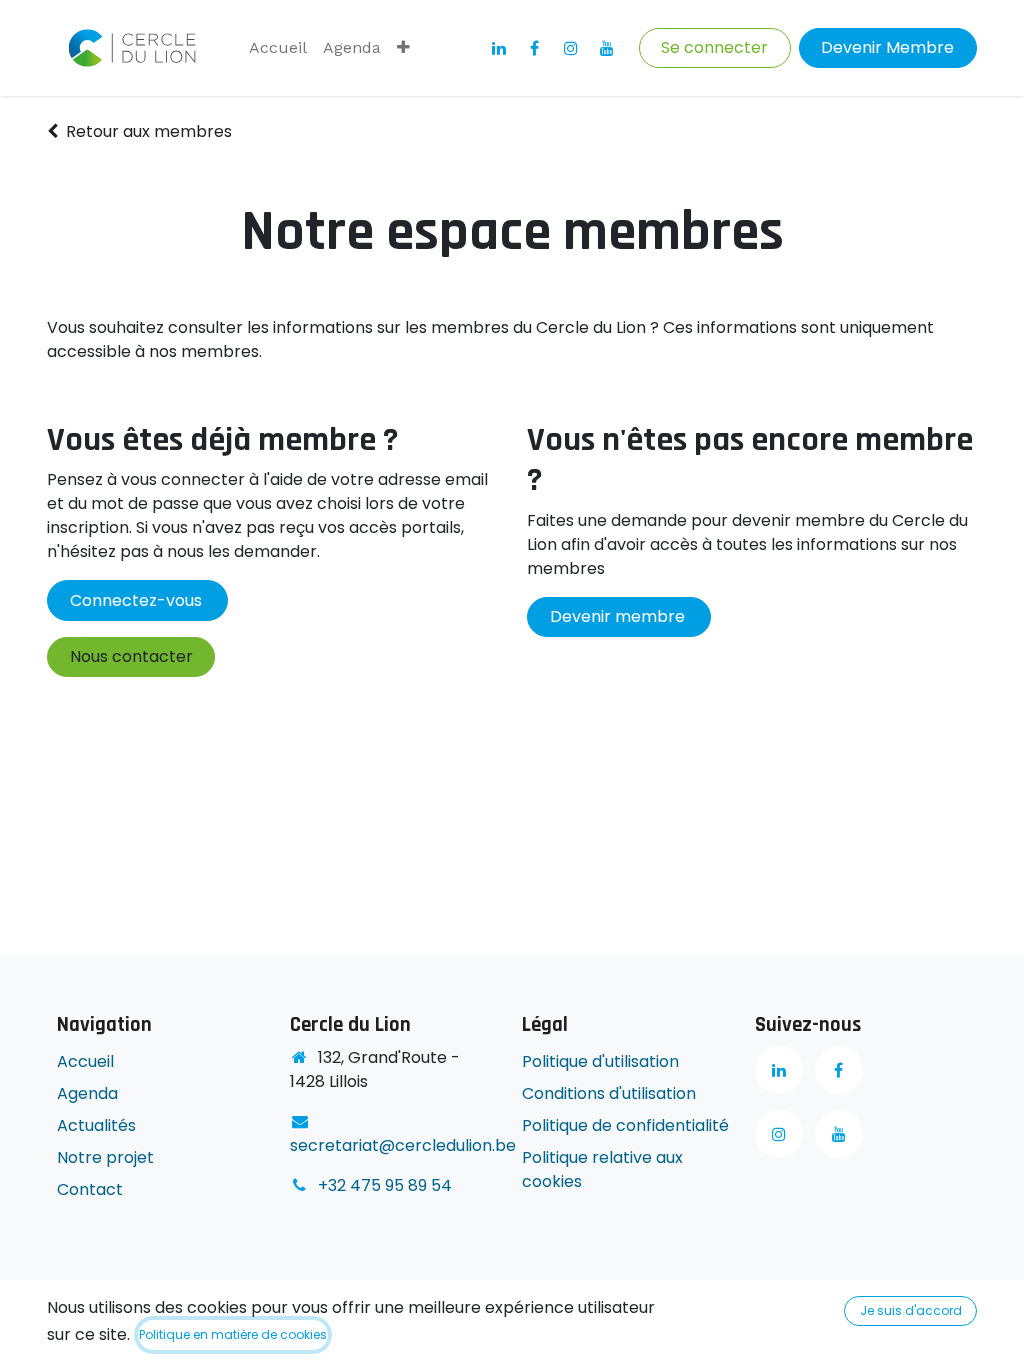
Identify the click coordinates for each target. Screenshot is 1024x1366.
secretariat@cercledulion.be (403, 1145)
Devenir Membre (887, 47)
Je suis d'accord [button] (911, 1310)
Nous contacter (131, 656)
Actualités (96, 1125)
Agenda (87, 1093)
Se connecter (714, 47)
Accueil (85, 1061)
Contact (90, 1189)
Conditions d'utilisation (609, 1093)
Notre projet (105, 1157)
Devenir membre (619, 616)
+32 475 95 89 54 (385, 1185)
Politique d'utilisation (600, 1061)
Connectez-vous (138, 600)
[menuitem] (278, 48)
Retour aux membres (149, 131)
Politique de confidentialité (627, 1125)
